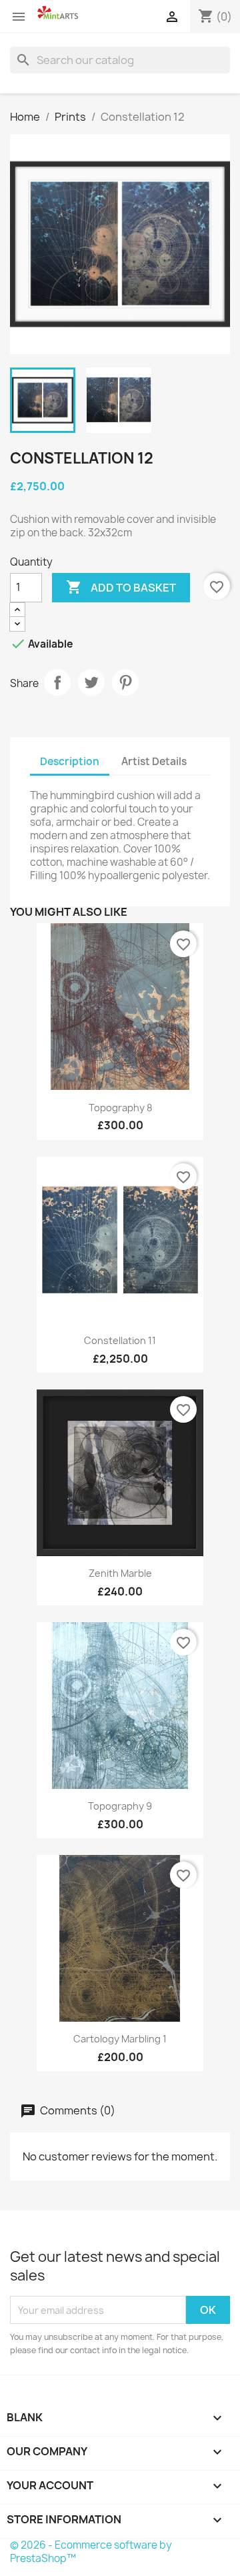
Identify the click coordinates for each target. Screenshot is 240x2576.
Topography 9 (120, 1806)
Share (57, 682)
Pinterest (125, 682)
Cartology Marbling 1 (120, 2039)
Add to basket (121, 587)
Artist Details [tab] (154, 761)
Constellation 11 (120, 1340)
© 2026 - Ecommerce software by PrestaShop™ (91, 2552)
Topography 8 (120, 1108)
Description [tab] (70, 761)
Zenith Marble (120, 1573)
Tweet (91, 682)
